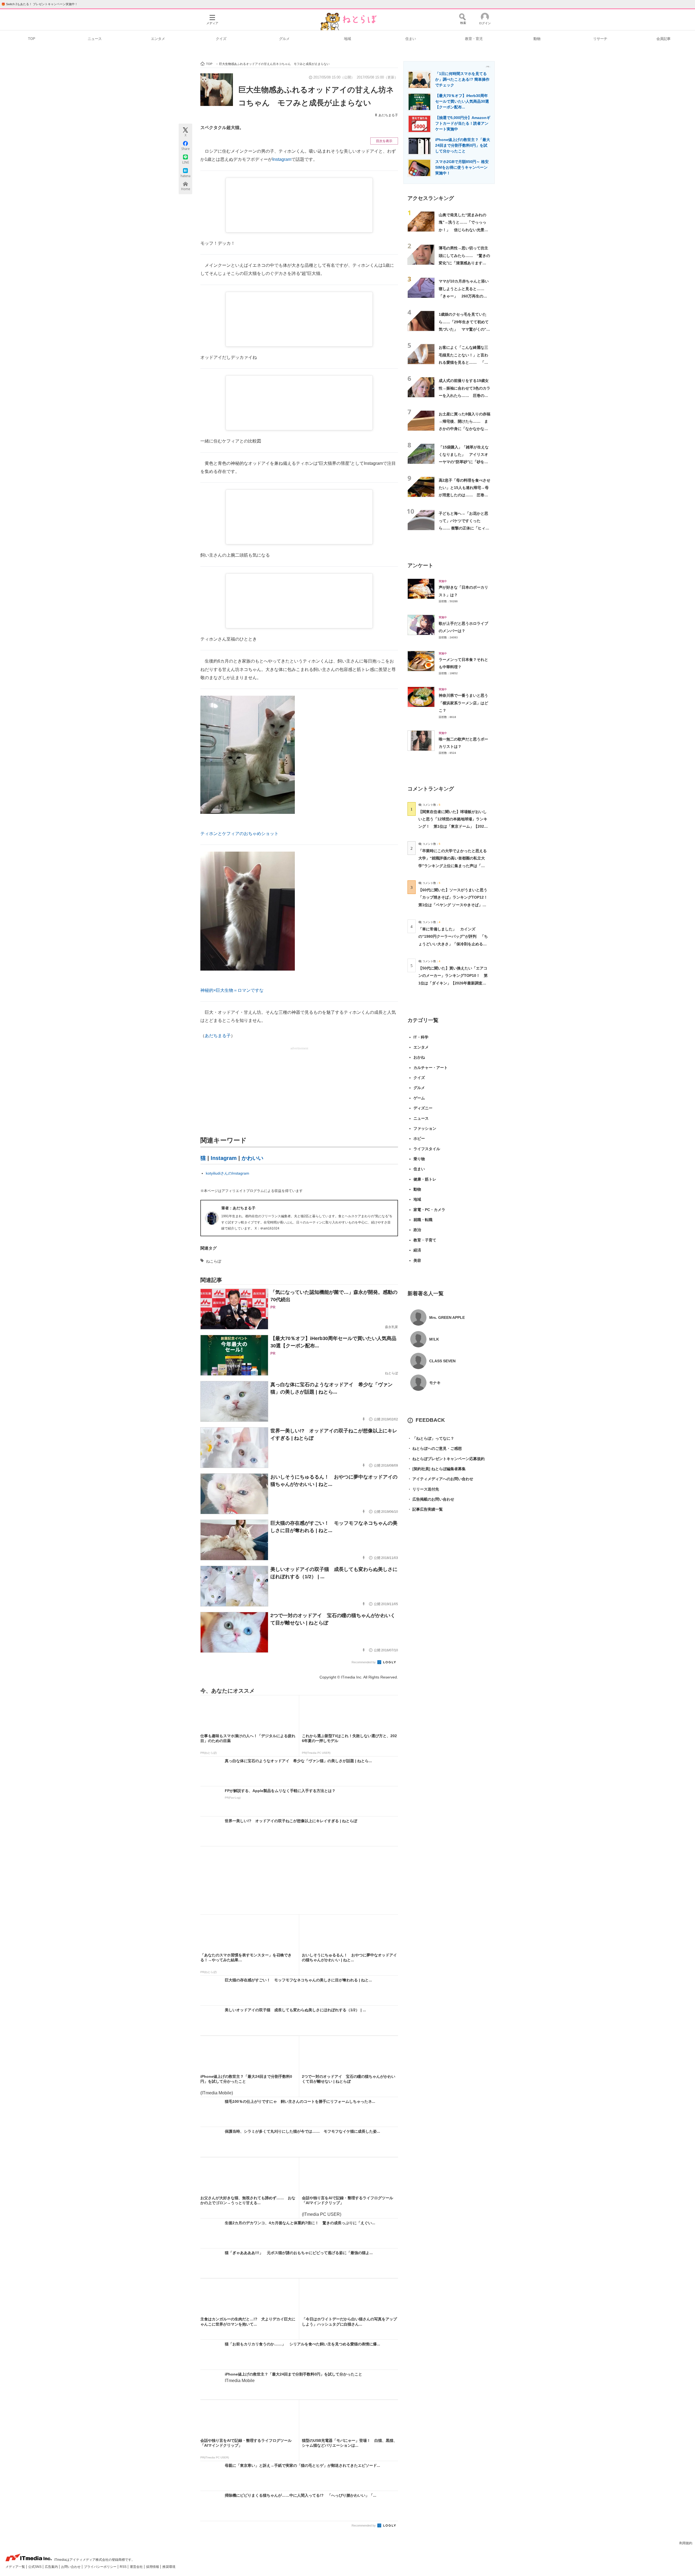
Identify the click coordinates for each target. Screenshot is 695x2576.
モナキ (435, 1383)
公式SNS (35, 2567)
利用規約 (686, 2543)
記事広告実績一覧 (425, 1509)
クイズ (221, 39)
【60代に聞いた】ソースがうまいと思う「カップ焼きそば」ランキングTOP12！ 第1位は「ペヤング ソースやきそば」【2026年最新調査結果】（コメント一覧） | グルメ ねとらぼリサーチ (455, 905)
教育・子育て (425, 1240)
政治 (417, 1230)
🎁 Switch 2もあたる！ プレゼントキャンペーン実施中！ (40, 4)
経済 (417, 1250)
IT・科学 (421, 1037)
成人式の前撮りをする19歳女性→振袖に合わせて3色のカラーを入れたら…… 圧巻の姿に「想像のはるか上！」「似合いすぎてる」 (465, 395)
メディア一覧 (16, 2567)
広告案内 (52, 2567)
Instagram (282, 159)
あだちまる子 (388, 115)
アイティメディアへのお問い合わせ (440, 1479)
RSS (124, 2567)
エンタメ (158, 39)
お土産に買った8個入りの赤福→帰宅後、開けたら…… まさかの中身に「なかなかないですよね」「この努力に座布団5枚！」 (465, 429)
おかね (419, 1057)
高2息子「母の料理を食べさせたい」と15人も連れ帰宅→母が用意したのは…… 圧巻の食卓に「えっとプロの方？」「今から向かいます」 (465, 495)
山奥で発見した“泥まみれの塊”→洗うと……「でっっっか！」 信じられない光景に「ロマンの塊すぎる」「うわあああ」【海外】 (463, 230)
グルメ (284, 39)
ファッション (425, 1128)
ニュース (95, 39)
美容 (417, 1260)
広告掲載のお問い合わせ (431, 1499)
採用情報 (153, 2567)
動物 (537, 39)
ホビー (419, 1138)
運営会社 (137, 2567)
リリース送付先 (423, 1489)
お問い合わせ (71, 2567)
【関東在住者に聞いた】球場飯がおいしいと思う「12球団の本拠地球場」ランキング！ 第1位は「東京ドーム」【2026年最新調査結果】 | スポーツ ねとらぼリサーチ (453, 826)
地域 (347, 39)
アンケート (420, 565)
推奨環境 (169, 2567)
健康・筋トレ (425, 1179)
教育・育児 (474, 39)
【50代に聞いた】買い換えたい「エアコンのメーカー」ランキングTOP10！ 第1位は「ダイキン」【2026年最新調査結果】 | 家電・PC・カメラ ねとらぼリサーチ (453, 983)
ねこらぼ (214, 1261)
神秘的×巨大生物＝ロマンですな (232, 990)
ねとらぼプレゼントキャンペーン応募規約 (446, 1459)
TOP (32, 39)
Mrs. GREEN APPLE (447, 1317)
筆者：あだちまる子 (238, 1208)
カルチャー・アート (431, 1068)
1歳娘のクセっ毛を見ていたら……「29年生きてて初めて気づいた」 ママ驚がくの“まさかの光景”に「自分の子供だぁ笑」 (464, 329)
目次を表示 (384, 141)
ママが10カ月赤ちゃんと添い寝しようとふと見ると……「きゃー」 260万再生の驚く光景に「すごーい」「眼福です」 (464, 296)
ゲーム (419, 1098)
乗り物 (419, 1159)
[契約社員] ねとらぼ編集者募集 (437, 1469)
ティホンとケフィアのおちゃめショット (239, 834)
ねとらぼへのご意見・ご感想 (435, 1448)
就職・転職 (423, 1220)
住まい (411, 39)
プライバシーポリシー (101, 2567)
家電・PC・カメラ (429, 1210)
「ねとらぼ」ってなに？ (431, 1438)
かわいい (252, 1158)
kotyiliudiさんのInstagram (228, 1173)
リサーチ (600, 39)
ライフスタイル (427, 1149)
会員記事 (664, 39)
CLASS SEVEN (442, 1361)
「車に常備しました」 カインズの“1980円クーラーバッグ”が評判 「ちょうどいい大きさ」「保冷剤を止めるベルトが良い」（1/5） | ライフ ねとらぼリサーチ (453, 944)
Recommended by (364, 1662)
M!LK (434, 1339)
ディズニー (423, 1108)
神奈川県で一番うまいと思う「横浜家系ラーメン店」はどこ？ (463, 703)
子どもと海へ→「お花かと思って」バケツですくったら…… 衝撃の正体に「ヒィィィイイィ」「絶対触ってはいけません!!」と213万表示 (464, 528)
